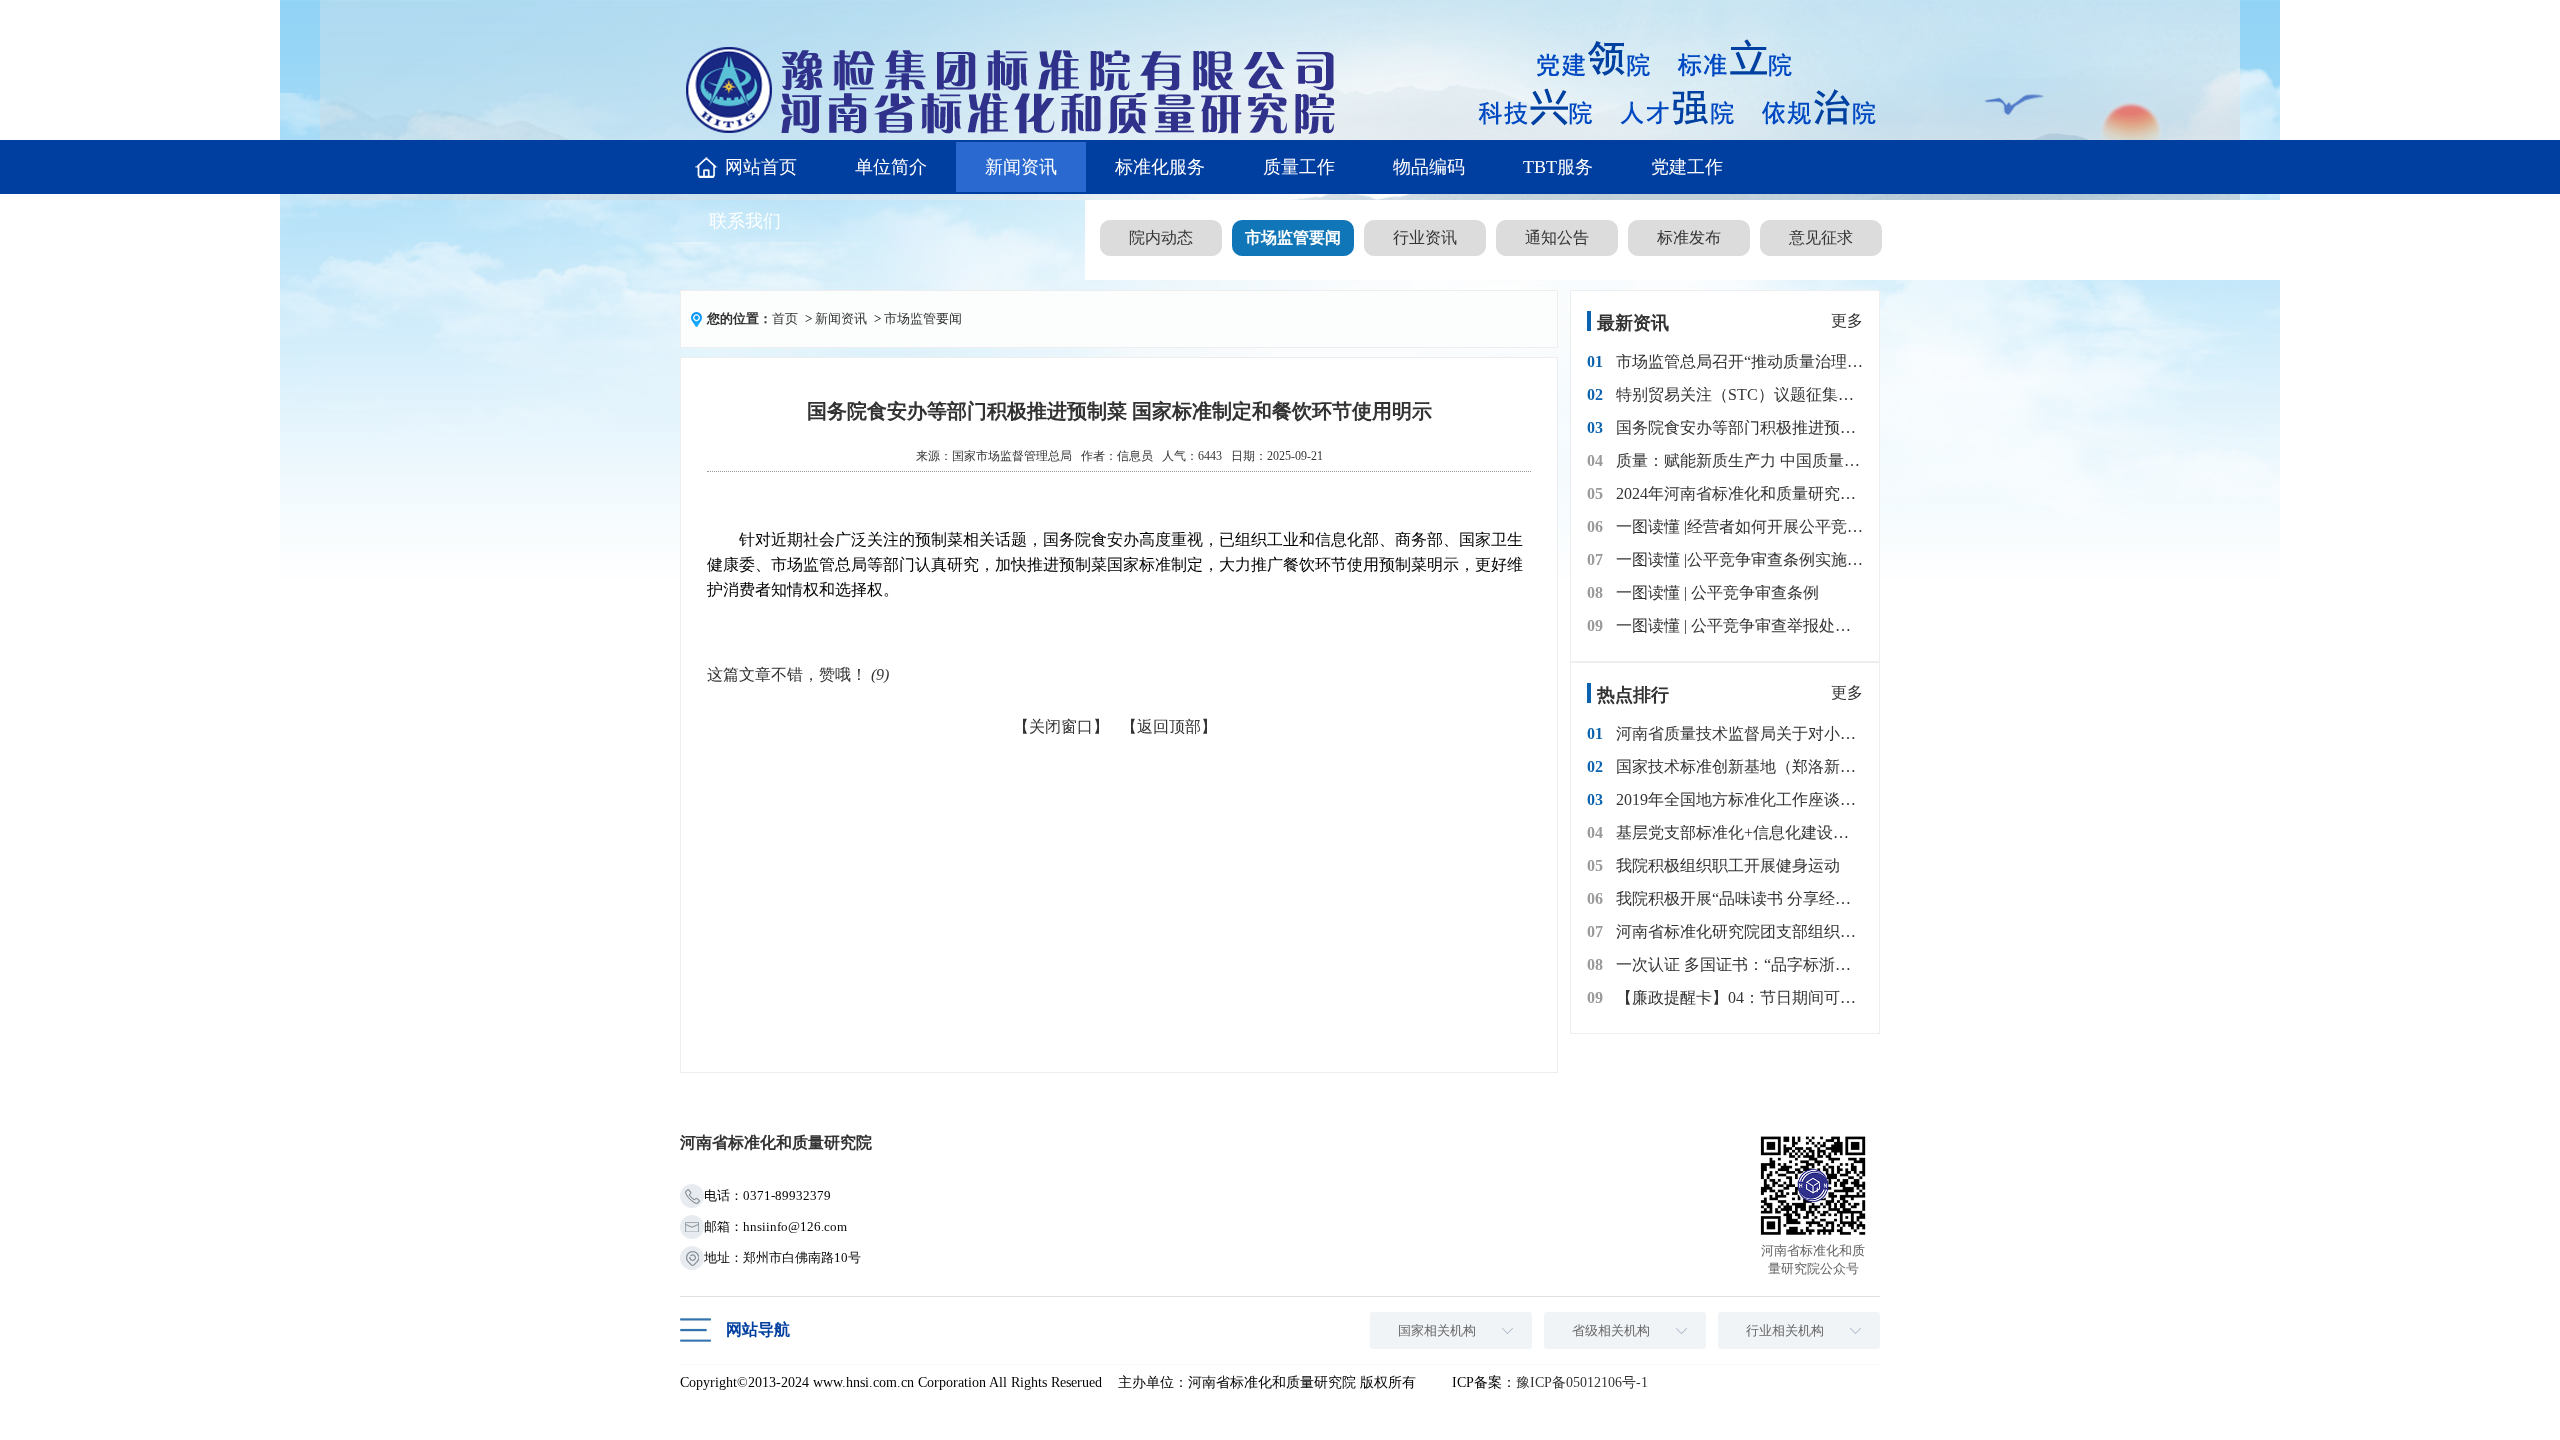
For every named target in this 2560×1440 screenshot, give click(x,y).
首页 (785, 318)
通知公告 (1557, 237)
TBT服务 (1558, 167)
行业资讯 (1425, 237)
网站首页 (761, 167)
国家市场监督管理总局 (1012, 456)
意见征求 (1821, 237)
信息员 (1135, 456)
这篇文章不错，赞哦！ (798, 674)
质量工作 (1299, 167)
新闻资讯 (1021, 167)
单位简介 (891, 167)
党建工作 (1687, 167)
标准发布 (1689, 237)
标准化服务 (1160, 167)
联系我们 (745, 221)
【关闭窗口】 (1061, 726)
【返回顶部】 (1169, 726)
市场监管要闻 (1293, 237)
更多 (1847, 320)
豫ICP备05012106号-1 (1582, 1382)
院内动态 (1161, 237)
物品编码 (1429, 167)
